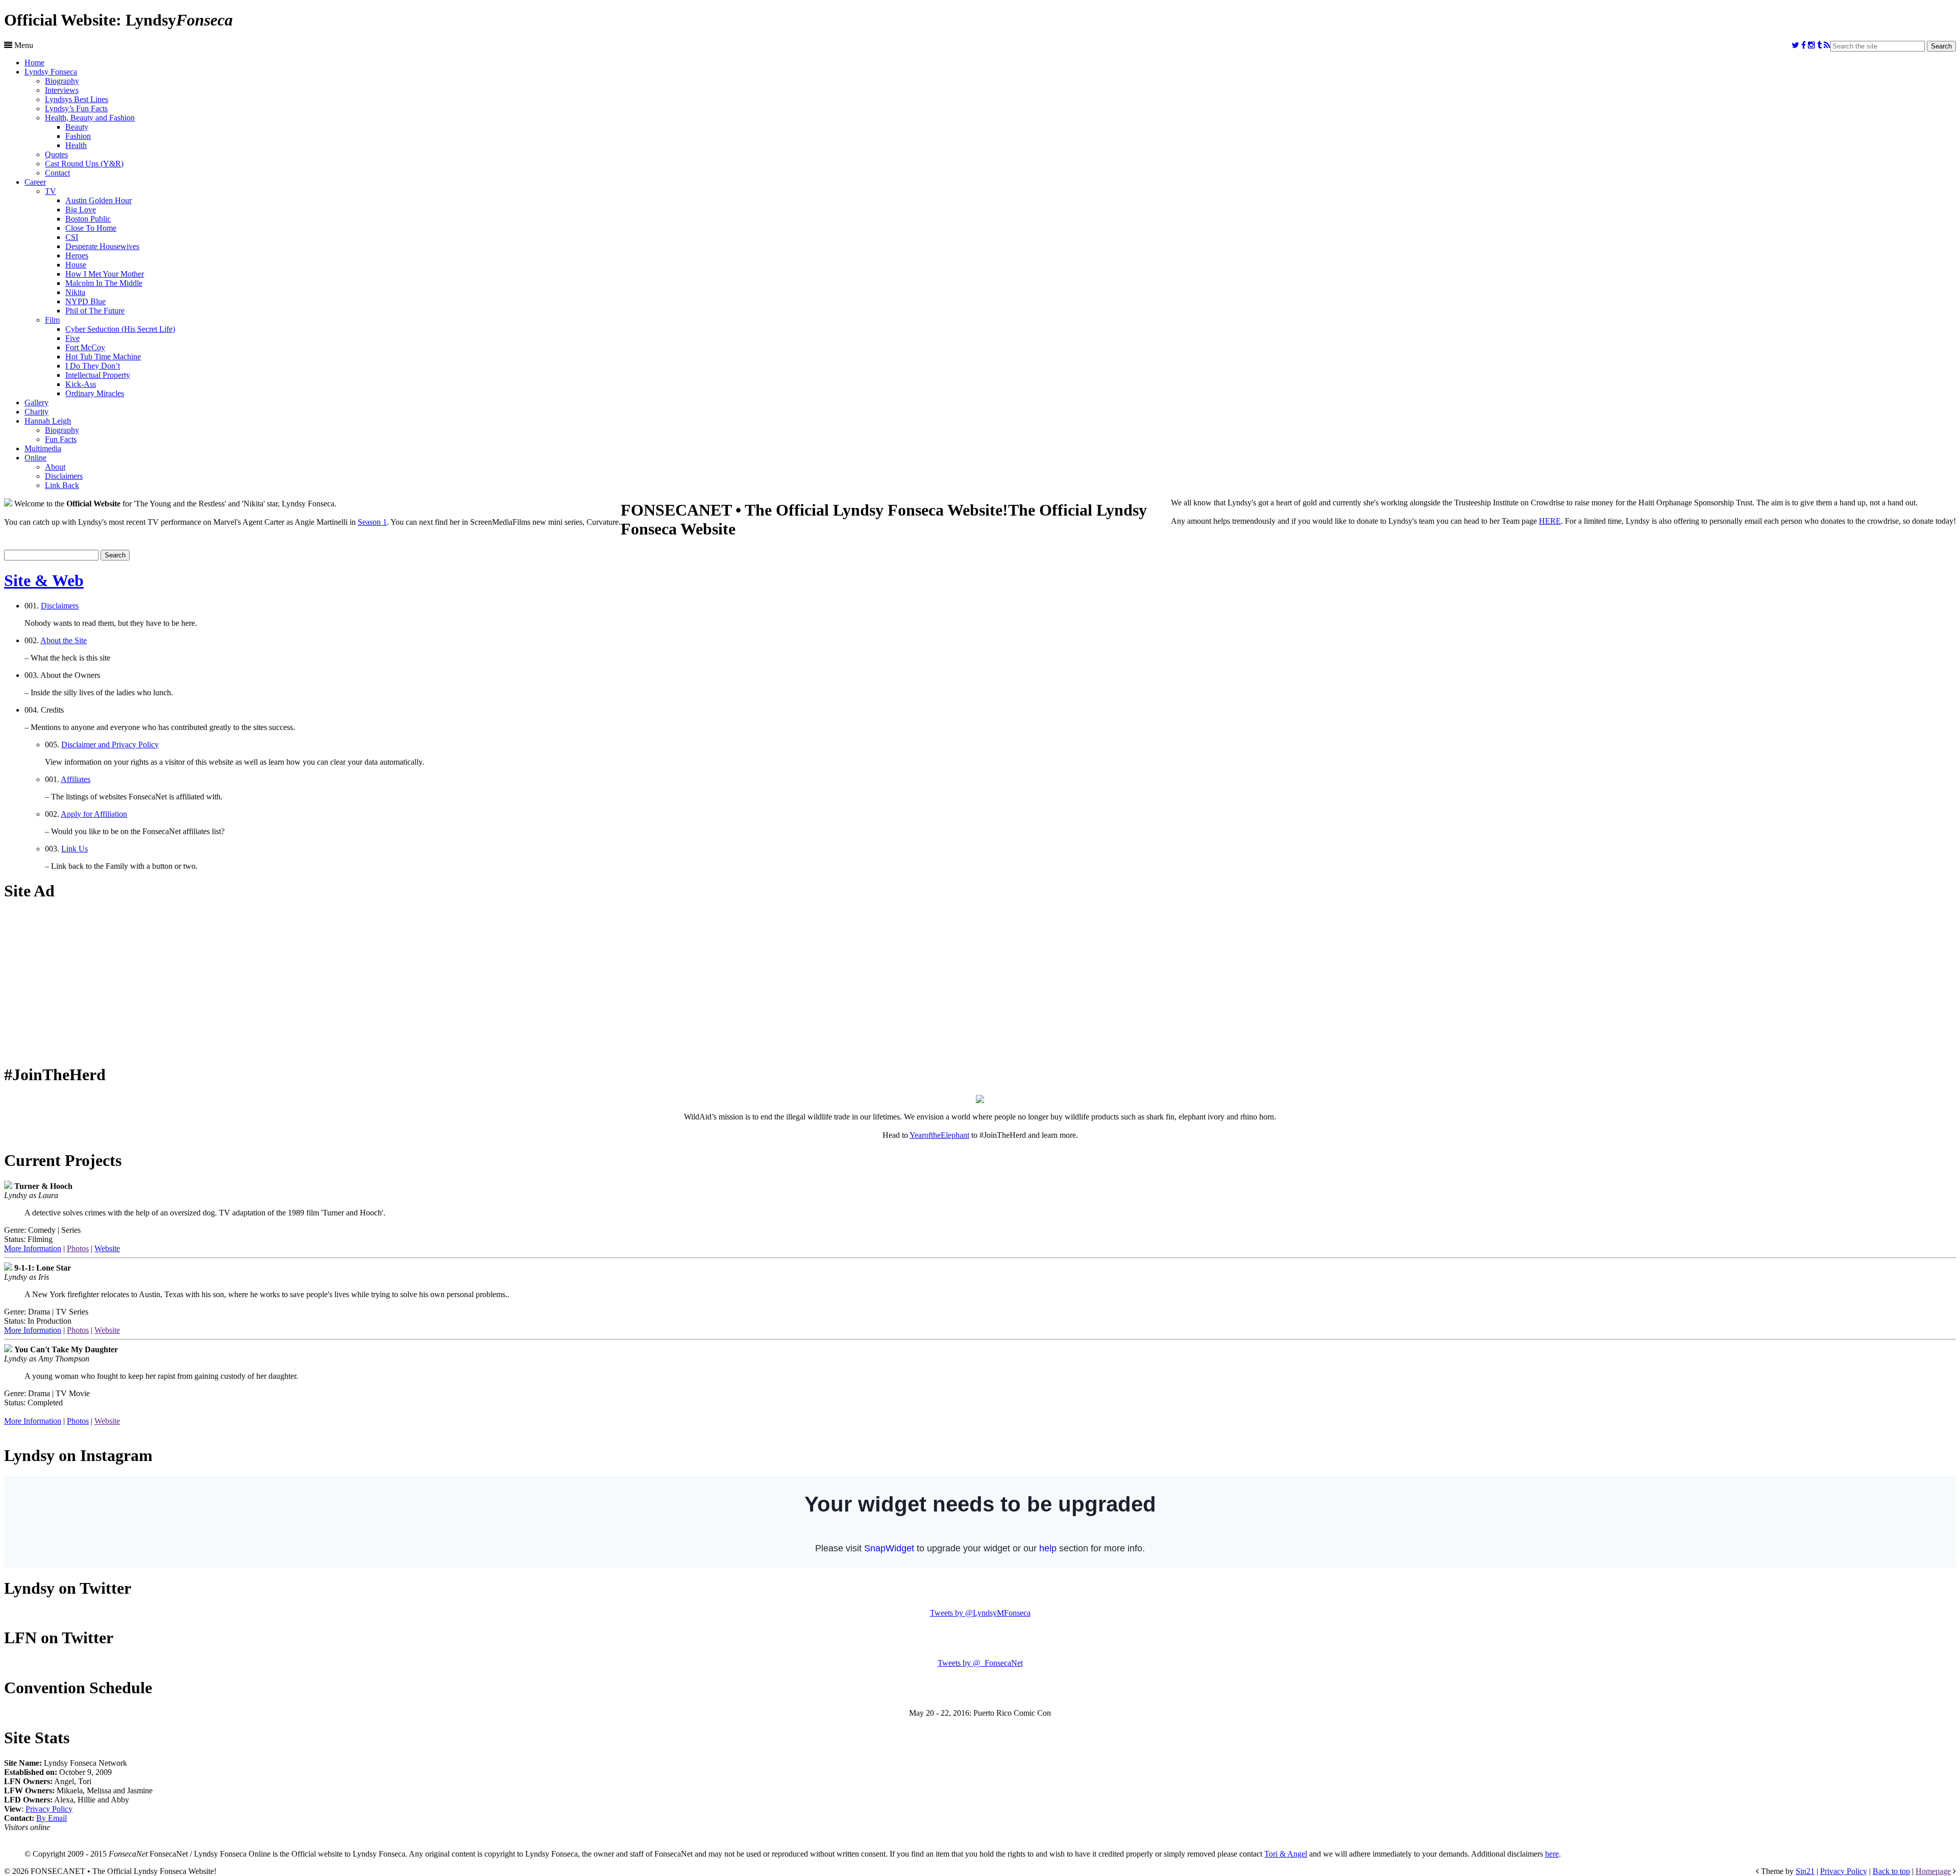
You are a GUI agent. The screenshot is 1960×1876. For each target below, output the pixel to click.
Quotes (56, 154)
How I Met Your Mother (105, 274)
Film (52, 320)
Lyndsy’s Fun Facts (76, 108)
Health (76, 145)
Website (107, 1248)
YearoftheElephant (939, 1135)
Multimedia (43, 448)
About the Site (64, 640)
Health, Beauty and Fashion (90, 118)
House (76, 265)
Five (72, 338)
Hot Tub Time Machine (103, 357)
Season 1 (372, 522)
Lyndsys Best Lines (77, 99)
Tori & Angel (1286, 1854)
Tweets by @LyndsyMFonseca (980, 1613)
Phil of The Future (95, 311)
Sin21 (1805, 1871)
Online (35, 458)
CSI (72, 237)
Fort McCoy (85, 347)
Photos (78, 1248)
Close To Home (91, 228)
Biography (62, 81)
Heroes (77, 255)
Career (35, 182)
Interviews (62, 90)
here (1552, 1854)
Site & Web (44, 580)
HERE (1550, 521)
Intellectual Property (98, 375)
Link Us (75, 849)
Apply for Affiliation (94, 814)
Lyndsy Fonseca (51, 72)
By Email (52, 1818)
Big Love (81, 210)
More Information (33, 1248)
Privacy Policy (49, 1809)
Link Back (62, 485)
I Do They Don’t (93, 366)
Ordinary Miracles (95, 393)
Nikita (75, 292)
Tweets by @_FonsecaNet (980, 1663)
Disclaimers (64, 476)
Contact (57, 173)
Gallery (36, 403)
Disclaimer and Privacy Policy (110, 745)
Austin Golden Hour (99, 200)
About (55, 467)
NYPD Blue (85, 301)
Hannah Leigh (48, 421)
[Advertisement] (980, 983)
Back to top (1891, 1871)
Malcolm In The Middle (104, 283)
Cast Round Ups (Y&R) (84, 164)
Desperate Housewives (102, 246)
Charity (36, 412)
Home (34, 63)
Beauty (77, 127)
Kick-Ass (81, 384)
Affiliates (76, 779)
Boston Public (88, 219)
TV (51, 191)
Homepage (1933, 1871)
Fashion (78, 136)
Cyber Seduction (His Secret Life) (120, 329)
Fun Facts (61, 439)
